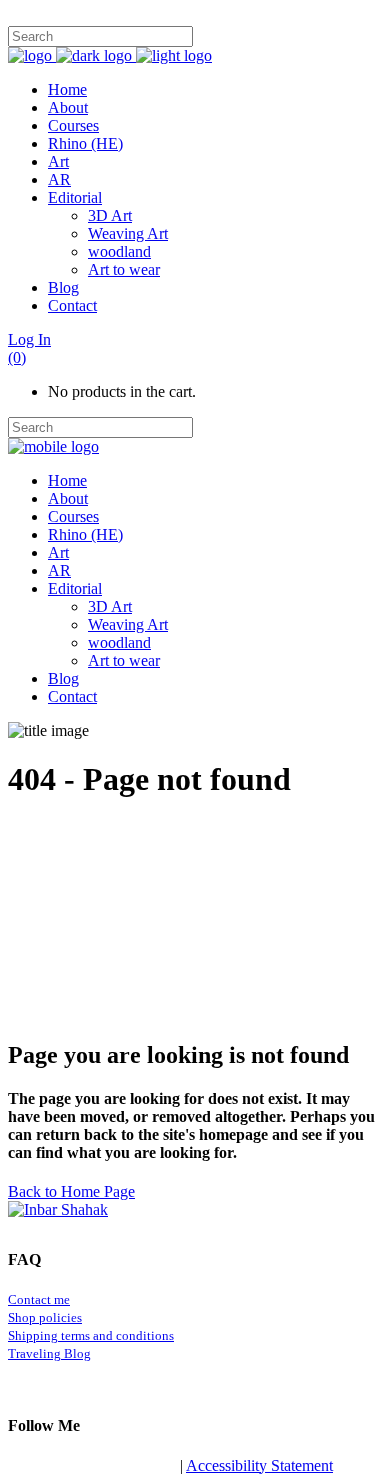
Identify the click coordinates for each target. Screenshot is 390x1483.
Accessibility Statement (259, 1465)
